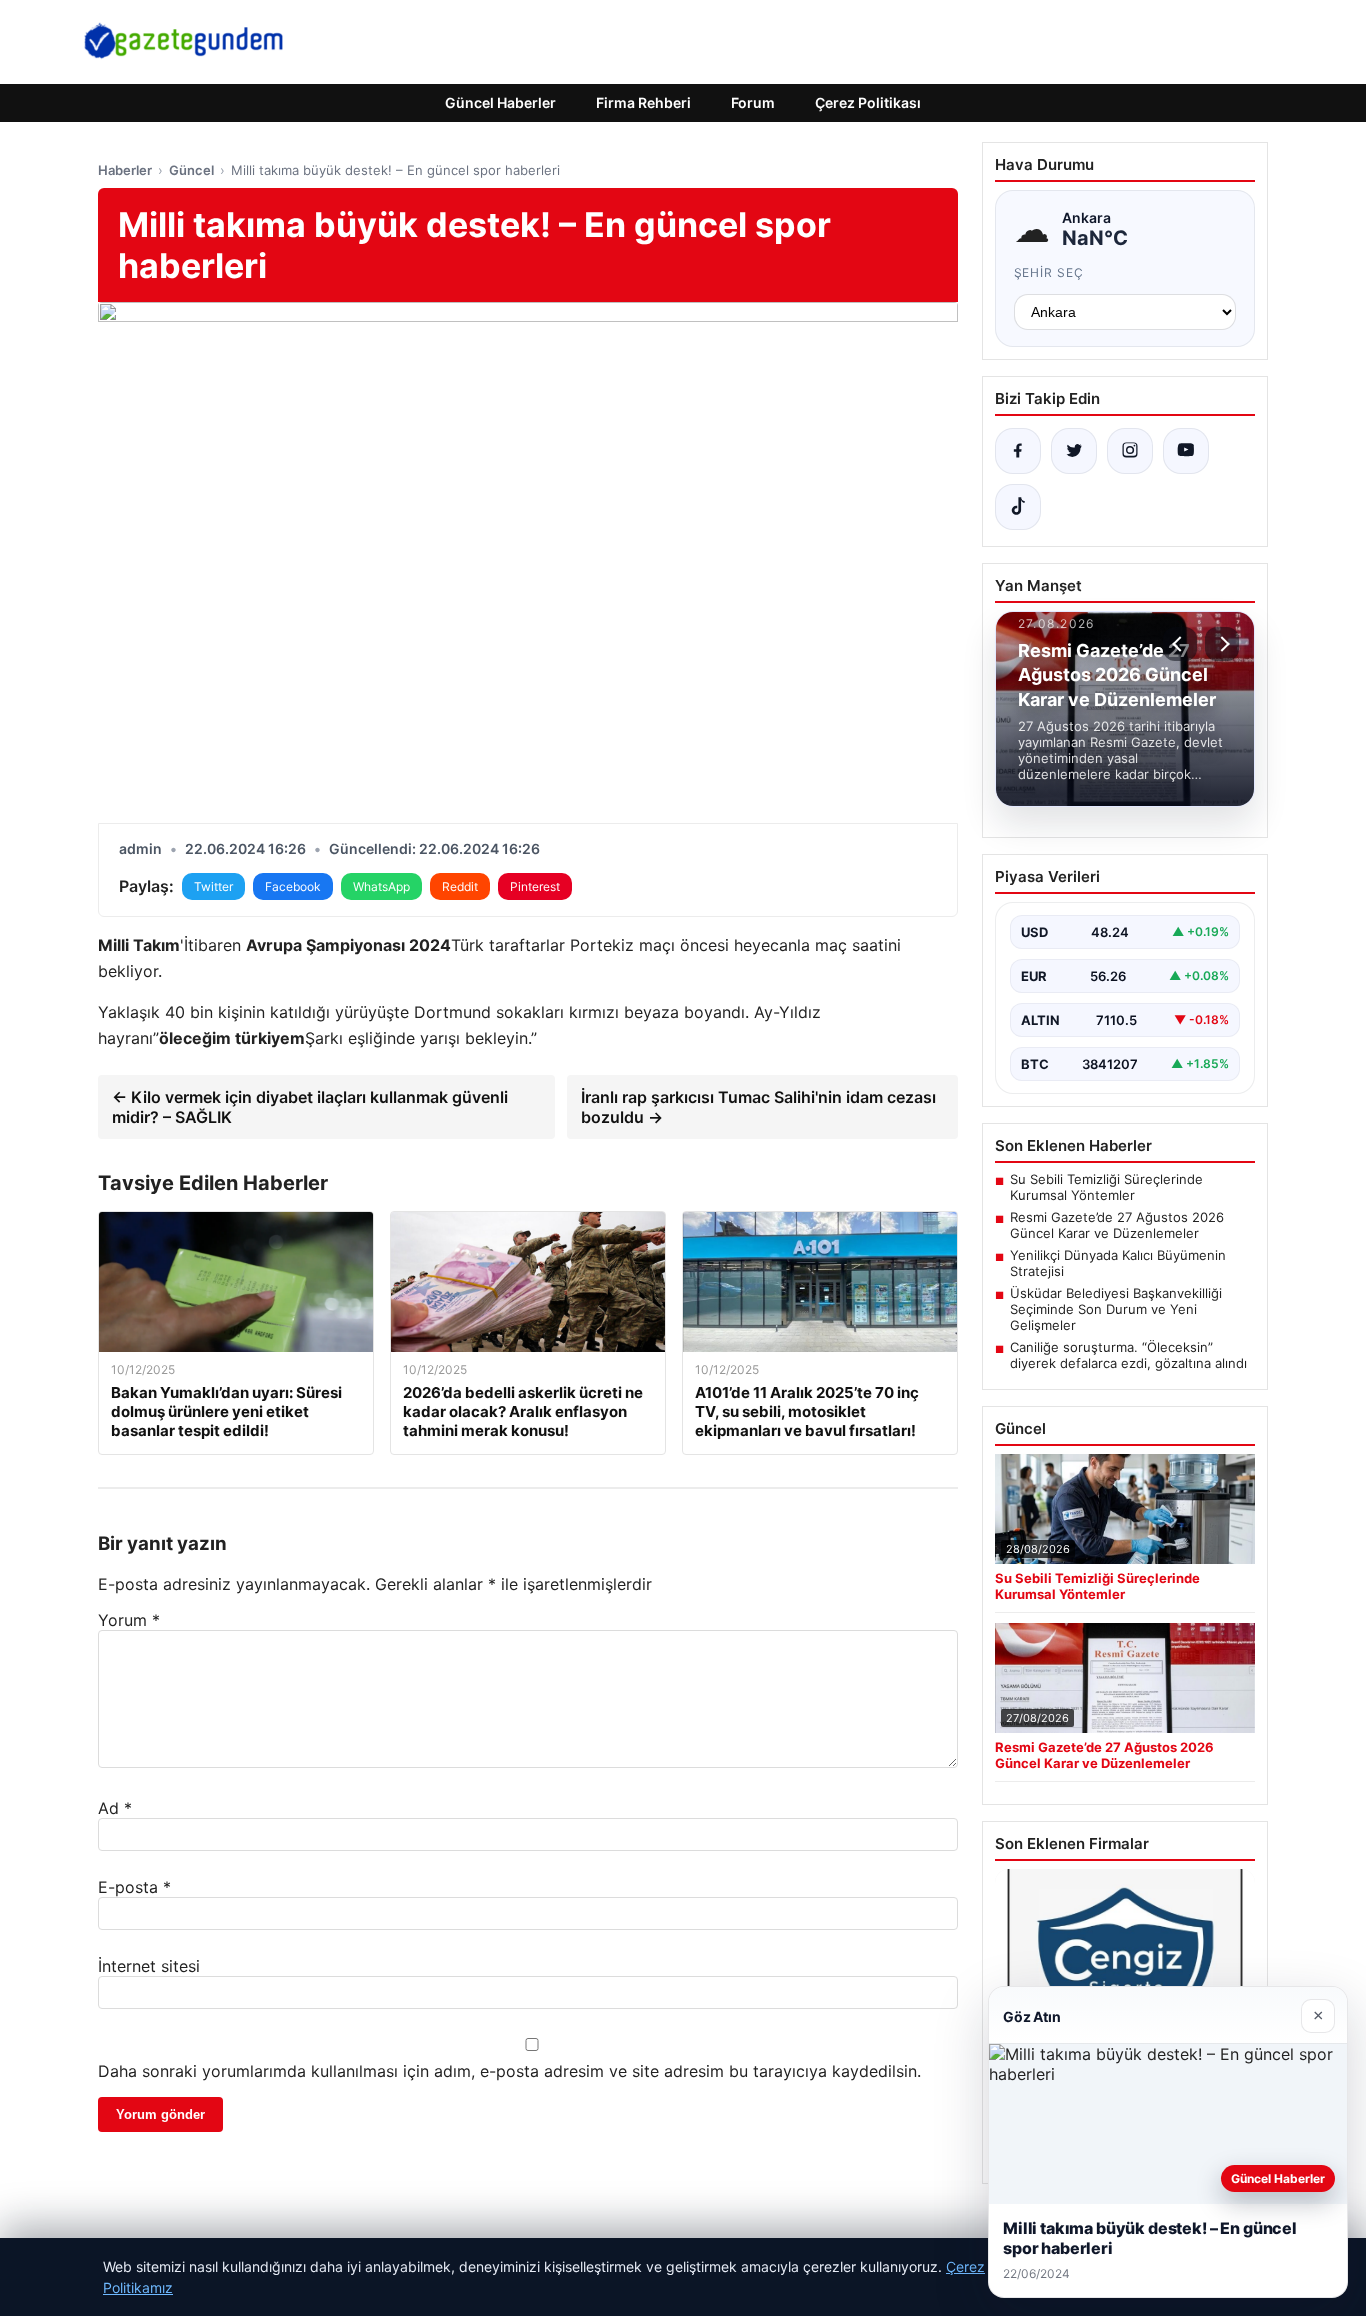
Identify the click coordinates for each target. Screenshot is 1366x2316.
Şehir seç (1049, 272)
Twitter (213, 886)
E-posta (134, 1887)
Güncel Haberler (500, 102)
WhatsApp (381, 886)
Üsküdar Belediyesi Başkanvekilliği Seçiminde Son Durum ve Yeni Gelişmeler (1116, 1309)
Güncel (191, 170)
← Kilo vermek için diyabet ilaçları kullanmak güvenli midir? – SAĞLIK (310, 1107)
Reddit (460, 886)
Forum (753, 102)
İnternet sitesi (149, 1966)
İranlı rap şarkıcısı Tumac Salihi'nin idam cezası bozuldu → (758, 1107)
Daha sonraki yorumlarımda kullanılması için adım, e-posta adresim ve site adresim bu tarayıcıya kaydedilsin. (509, 2071)
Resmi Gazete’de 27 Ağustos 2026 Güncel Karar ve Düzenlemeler (1117, 1225)
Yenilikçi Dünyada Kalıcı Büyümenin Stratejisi (1118, 1263)
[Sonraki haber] (1222, 644)
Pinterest (535, 886)
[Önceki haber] (1180, 644)
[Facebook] (1018, 451)
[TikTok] (1018, 507)
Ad (115, 1808)
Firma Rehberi (643, 102)
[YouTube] (1186, 451)
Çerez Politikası (868, 102)
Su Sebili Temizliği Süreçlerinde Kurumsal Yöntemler (1106, 1187)
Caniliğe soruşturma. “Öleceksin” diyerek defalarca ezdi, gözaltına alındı (1128, 1355)
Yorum (129, 1620)
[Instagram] (1130, 451)
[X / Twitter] (1074, 451)
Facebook (293, 886)
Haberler (125, 170)
